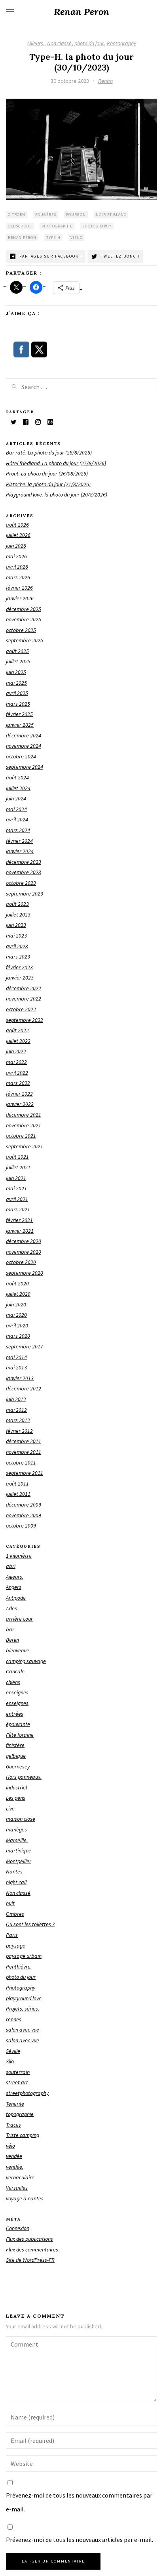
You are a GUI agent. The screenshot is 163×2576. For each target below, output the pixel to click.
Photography (121, 43)
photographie (57, 226)
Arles (11, 1608)
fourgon (76, 215)
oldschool (20, 226)
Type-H (53, 238)
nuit (10, 1903)
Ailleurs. (36, 43)
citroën (17, 215)
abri (11, 1566)
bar (10, 1629)
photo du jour (89, 43)
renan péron (22, 238)
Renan (105, 81)
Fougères (46, 215)
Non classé (59, 43)
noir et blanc (111, 215)
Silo (10, 2061)
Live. (11, 1808)
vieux (76, 238)
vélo (10, 2146)
